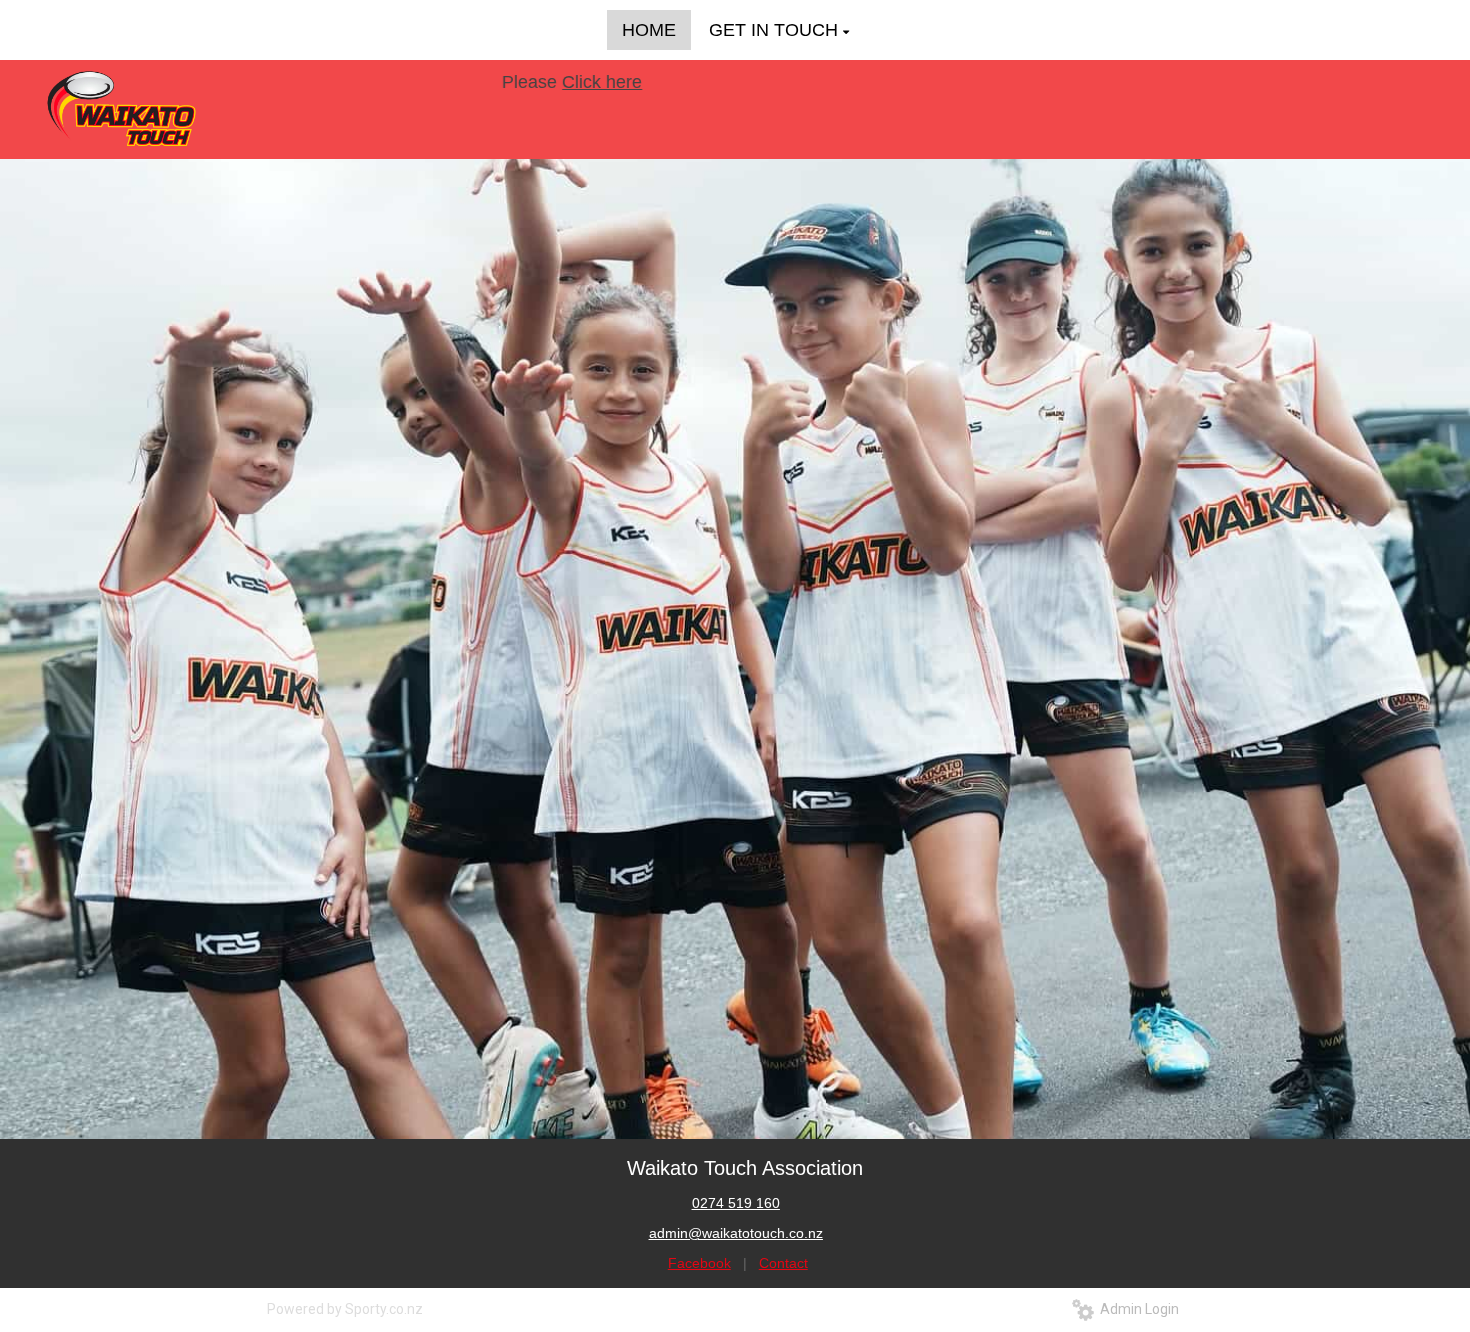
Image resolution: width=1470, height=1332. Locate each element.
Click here (572, 82)
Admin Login (1136, 1309)
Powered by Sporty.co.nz (345, 1309)
